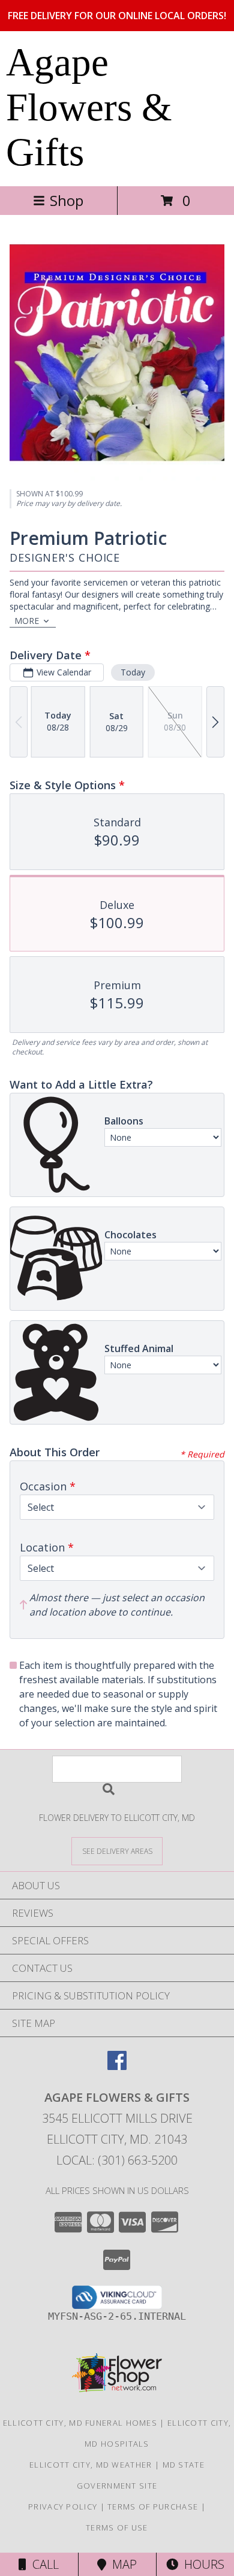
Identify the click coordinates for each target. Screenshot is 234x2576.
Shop (67, 200)
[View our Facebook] (117, 2066)
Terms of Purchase (153, 2507)
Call (43, 2564)
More (27, 621)
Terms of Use (117, 2527)
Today (133, 672)
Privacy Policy (63, 2507)
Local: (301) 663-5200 (117, 2160)
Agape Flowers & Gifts (89, 107)
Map (121, 2564)
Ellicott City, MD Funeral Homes (80, 2423)
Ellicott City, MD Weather (91, 2465)
